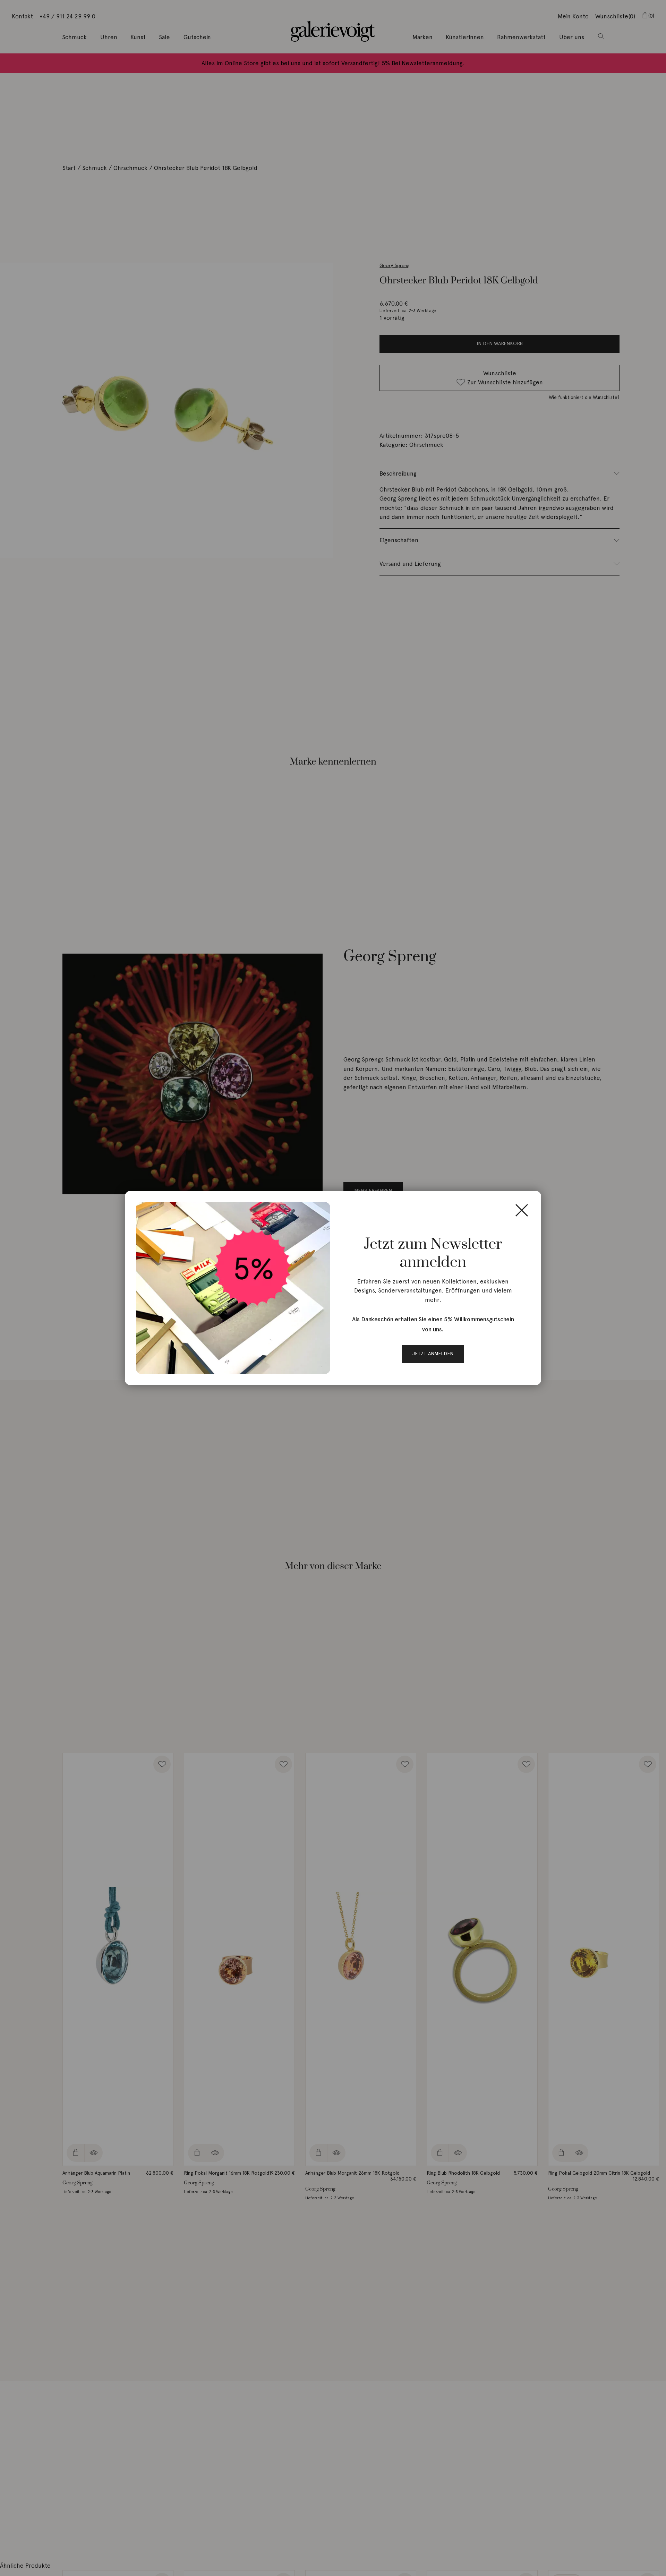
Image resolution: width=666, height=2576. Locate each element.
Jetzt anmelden (433, 1354)
